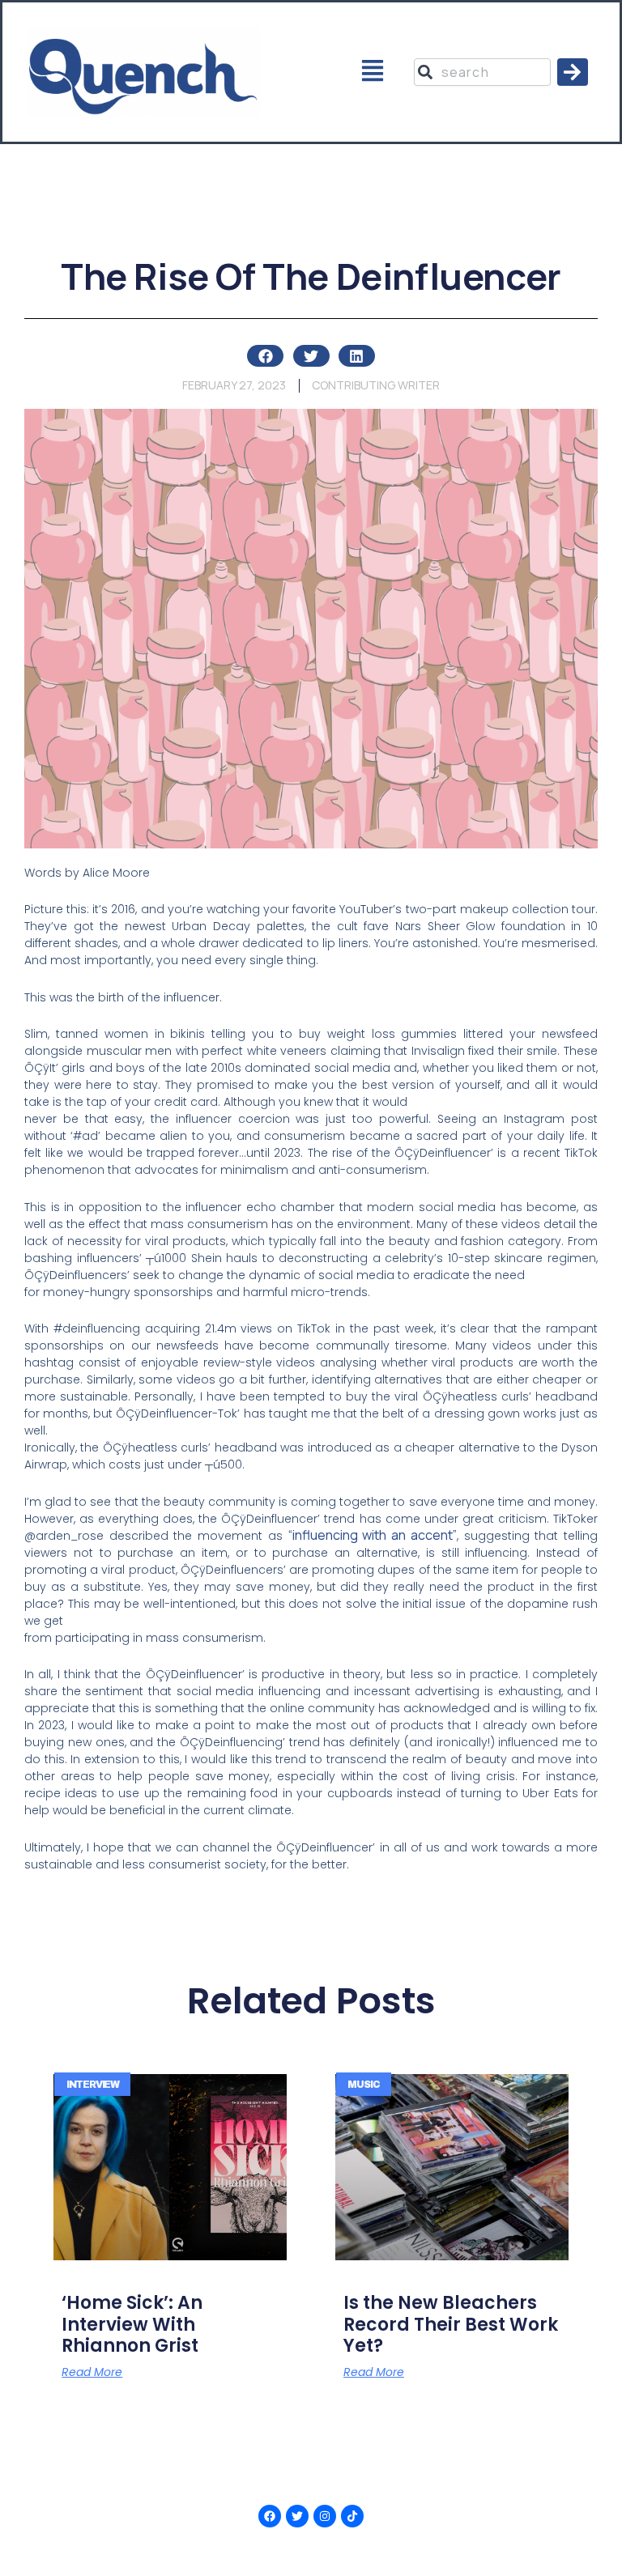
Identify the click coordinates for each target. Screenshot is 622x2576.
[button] (373, 72)
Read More (92, 2372)
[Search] (573, 72)
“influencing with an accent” (373, 1535)
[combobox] (482, 72)
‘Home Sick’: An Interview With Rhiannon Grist (132, 2324)
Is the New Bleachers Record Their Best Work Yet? (451, 2324)
